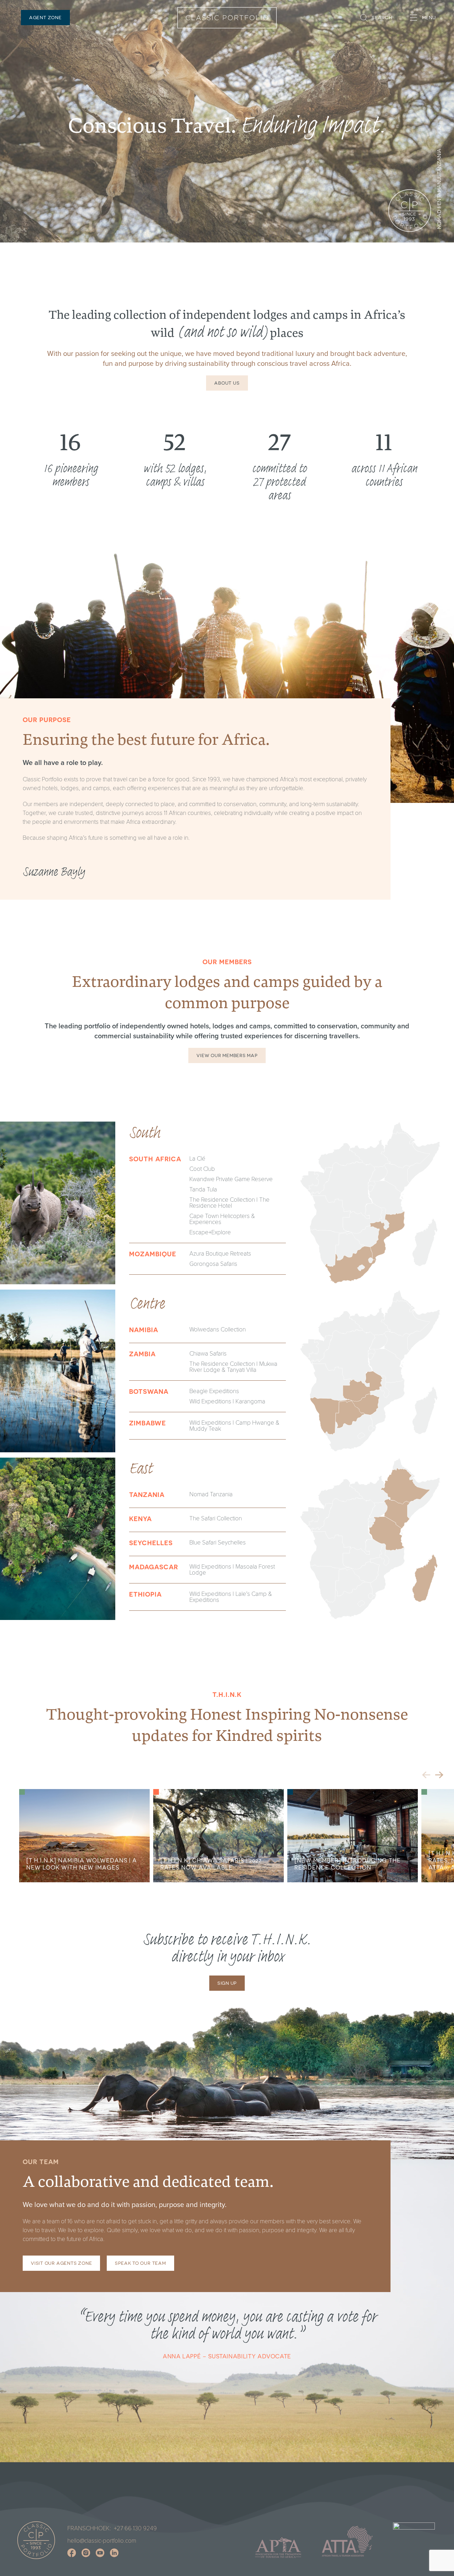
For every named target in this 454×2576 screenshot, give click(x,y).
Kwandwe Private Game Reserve (231, 1179)
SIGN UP (227, 1983)
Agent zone (45, 18)
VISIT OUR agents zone (61, 2263)
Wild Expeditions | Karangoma (227, 1401)
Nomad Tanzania (211, 1494)
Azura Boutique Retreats (220, 1253)
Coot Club (202, 1169)
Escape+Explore (210, 1232)
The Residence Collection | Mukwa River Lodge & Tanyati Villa (233, 1367)
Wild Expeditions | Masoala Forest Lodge (232, 1569)
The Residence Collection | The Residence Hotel (229, 1202)
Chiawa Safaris (208, 1353)
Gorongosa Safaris (213, 1264)
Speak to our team (140, 2263)
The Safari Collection (216, 1518)
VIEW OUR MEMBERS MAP (227, 1055)
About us (227, 383)
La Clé (197, 1158)
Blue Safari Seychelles (218, 1542)
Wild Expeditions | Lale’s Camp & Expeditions (231, 1597)
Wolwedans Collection (218, 1329)
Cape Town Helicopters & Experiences (222, 1219)
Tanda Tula (203, 1189)
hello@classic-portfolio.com (102, 2540)
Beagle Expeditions (214, 1391)
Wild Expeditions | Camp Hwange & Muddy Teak (234, 1425)
